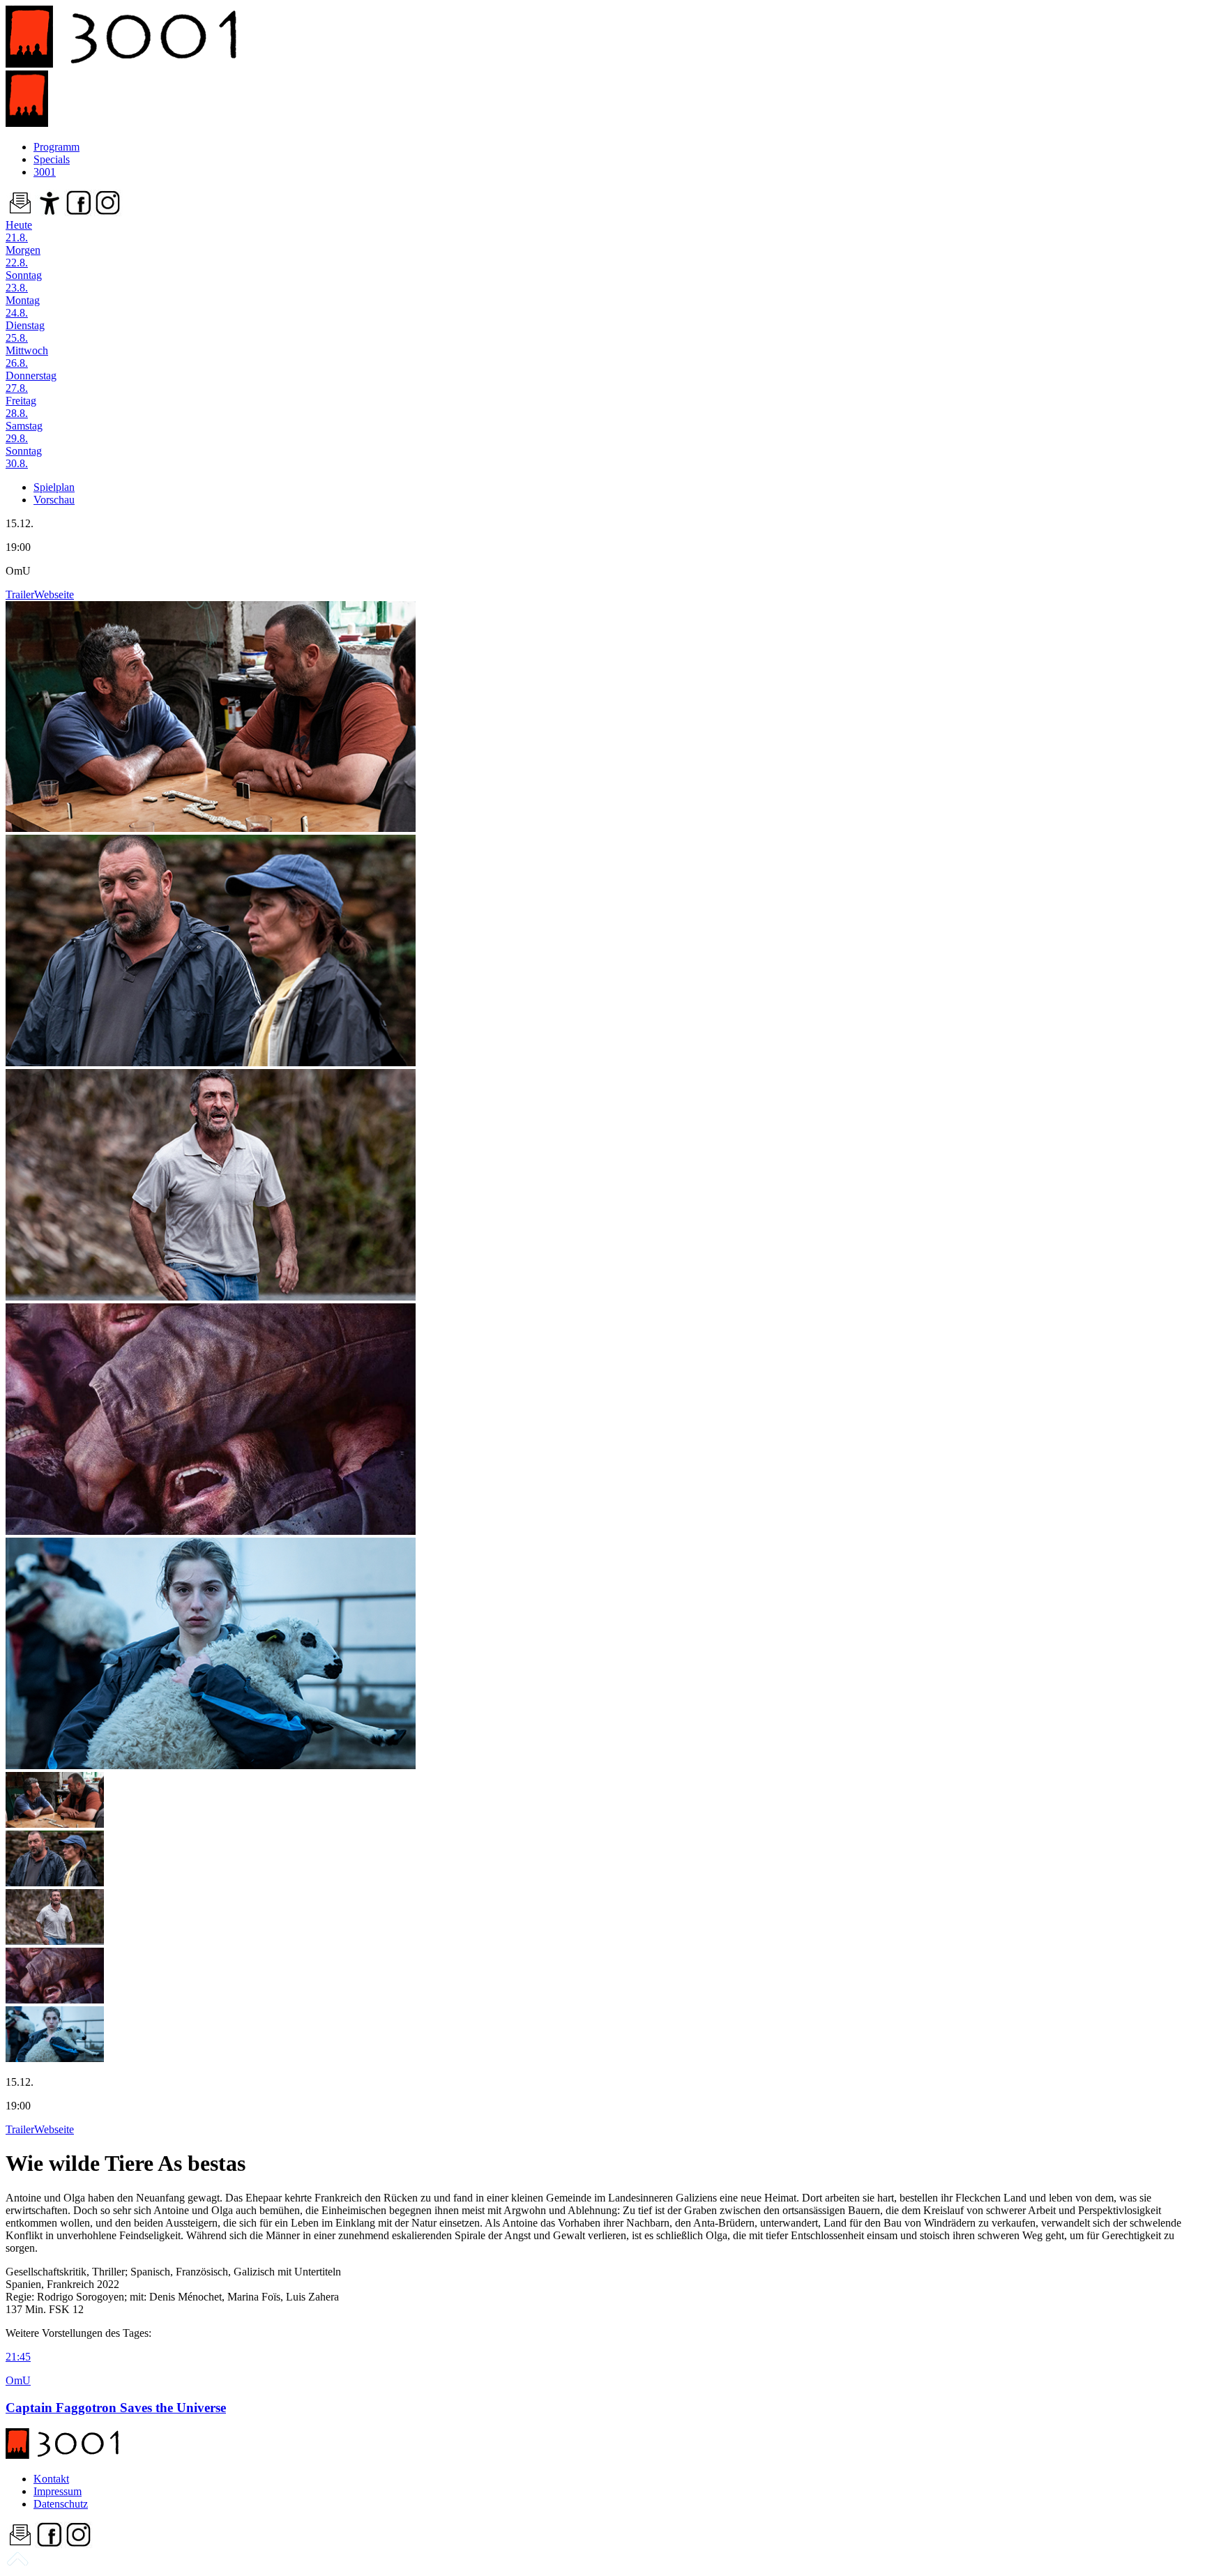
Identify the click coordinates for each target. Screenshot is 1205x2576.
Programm (56, 147)
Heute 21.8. (19, 231)
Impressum (58, 2491)
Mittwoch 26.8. (27, 357)
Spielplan (54, 487)
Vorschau (54, 500)
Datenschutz (61, 2504)
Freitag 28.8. (21, 407)
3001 (45, 172)
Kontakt (51, 2479)
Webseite (54, 594)
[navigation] (17, 2564)
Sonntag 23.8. (24, 281)
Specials (52, 159)
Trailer (20, 594)
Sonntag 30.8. (24, 457)
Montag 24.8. (23, 306)
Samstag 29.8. (24, 432)
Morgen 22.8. (23, 256)
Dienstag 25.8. (25, 332)
